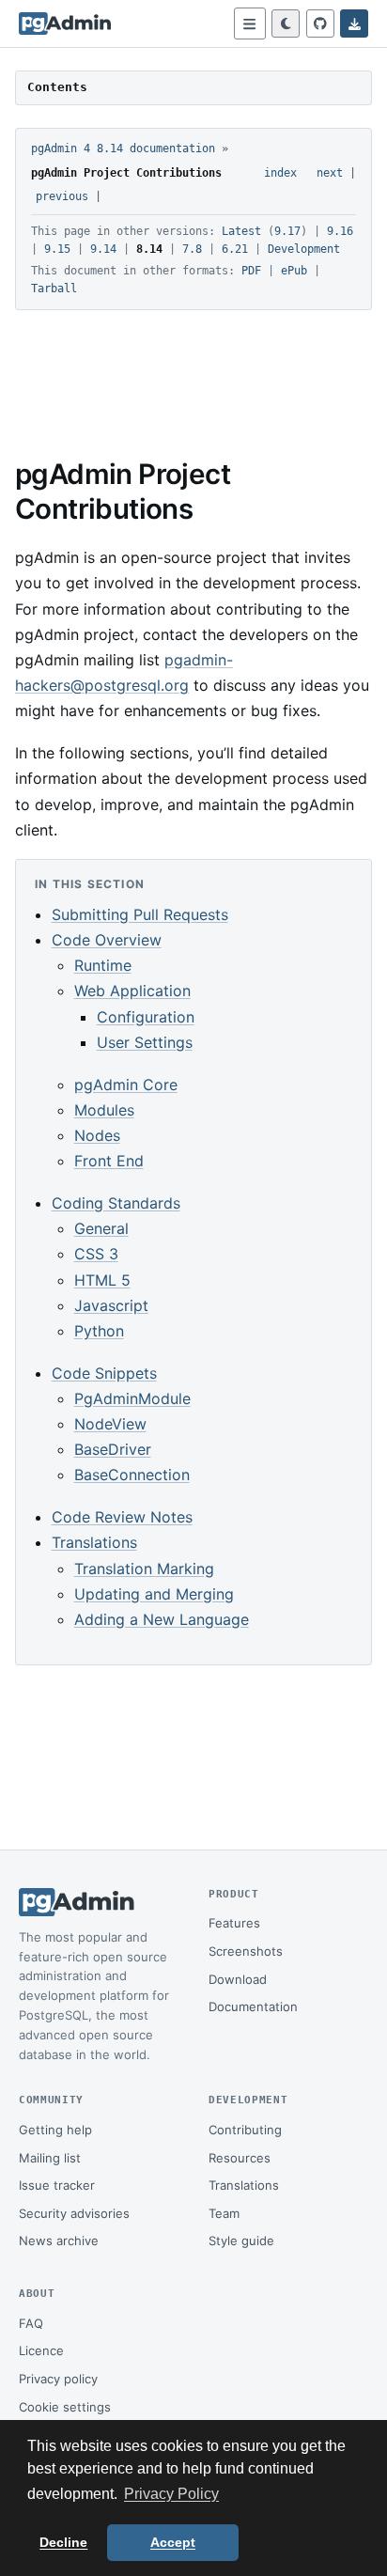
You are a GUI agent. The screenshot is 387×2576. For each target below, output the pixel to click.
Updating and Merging (154, 1594)
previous (62, 196)
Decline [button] (63, 2542)
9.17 (287, 231)
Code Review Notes (122, 1517)
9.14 (103, 249)
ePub (294, 271)
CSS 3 (96, 1254)
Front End (109, 1161)
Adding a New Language (162, 1619)
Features (234, 1923)
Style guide (241, 2240)
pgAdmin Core (126, 1085)
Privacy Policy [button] (171, 2494)
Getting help (55, 2130)
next (330, 173)
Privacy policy (58, 2379)
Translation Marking (144, 1569)
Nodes (97, 1135)
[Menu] (250, 23)
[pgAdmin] (65, 23)
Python (99, 1331)
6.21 (235, 249)
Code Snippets (104, 1373)
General (101, 1228)
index (280, 173)
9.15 (57, 249)
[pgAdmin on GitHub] (320, 23)
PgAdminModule (132, 1398)
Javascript (111, 1305)
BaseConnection (132, 1475)
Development (304, 249)
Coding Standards (116, 1203)
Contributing (245, 2130)
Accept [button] (173, 2542)
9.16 (340, 231)
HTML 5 (102, 1280)
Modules (104, 1110)
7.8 (192, 249)
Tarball (54, 289)
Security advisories (74, 2213)
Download (238, 1979)
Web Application (132, 991)
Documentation (253, 2006)
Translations (94, 1542)
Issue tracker (57, 2185)
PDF (251, 271)
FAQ (31, 2323)
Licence (41, 2350)
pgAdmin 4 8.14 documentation (123, 148)
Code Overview (107, 940)
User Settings (145, 1042)
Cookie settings (65, 2407)
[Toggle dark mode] (286, 23)
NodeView (110, 1424)
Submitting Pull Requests (140, 914)
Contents (57, 87)
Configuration (146, 1017)
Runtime (103, 965)
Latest (241, 231)
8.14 (149, 249)
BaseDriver (113, 1449)
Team (224, 2213)
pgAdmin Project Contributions (126, 173)
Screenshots (246, 1951)
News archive (59, 2240)
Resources (240, 2158)
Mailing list (50, 2158)
